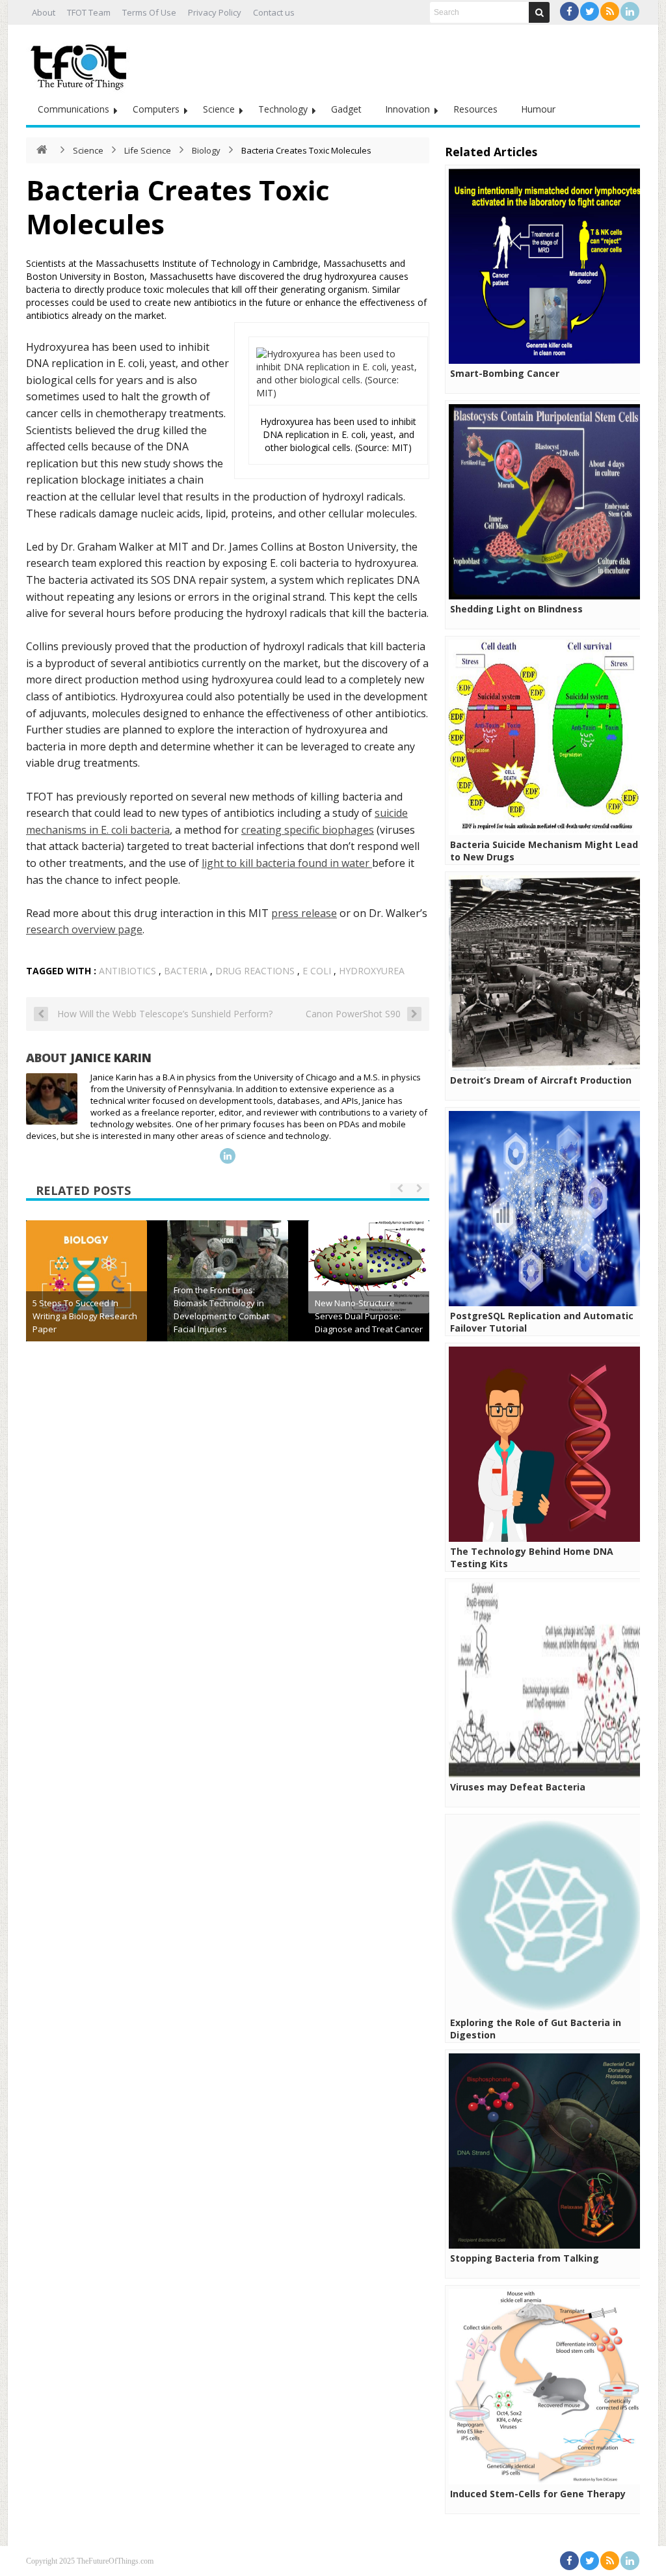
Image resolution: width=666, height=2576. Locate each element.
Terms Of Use (149, 12)
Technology (283, 109)
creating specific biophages (308, 830)
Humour (538, 109)
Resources (475, 109)
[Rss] (610, 11)
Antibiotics (127, 971)
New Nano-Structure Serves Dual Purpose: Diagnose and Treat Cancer (369, 1316)
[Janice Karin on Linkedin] (228, 1156)
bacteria (186, 971)
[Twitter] (590, 11)
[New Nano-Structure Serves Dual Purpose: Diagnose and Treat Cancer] (369, 1267)
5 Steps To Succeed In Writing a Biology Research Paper (85, 1316)
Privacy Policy (215, 12)
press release (304, 913)
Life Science (148, 150)
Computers (156, 109)
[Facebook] (569, 11)
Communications (73, 109)
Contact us (274, 12)
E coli (317, 971)
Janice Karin (111, 1058)
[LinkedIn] (630, 11)
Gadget (346, 109)
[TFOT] (81, 62)
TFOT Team (89, 12)
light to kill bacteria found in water (287, 863)
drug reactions (255, 971)
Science (219, 109)
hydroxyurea (372, 971)
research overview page (84, 929)
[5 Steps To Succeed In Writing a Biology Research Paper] (87, 1281)
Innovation (407, 109)
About (44, 12)
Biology (206, 150)
